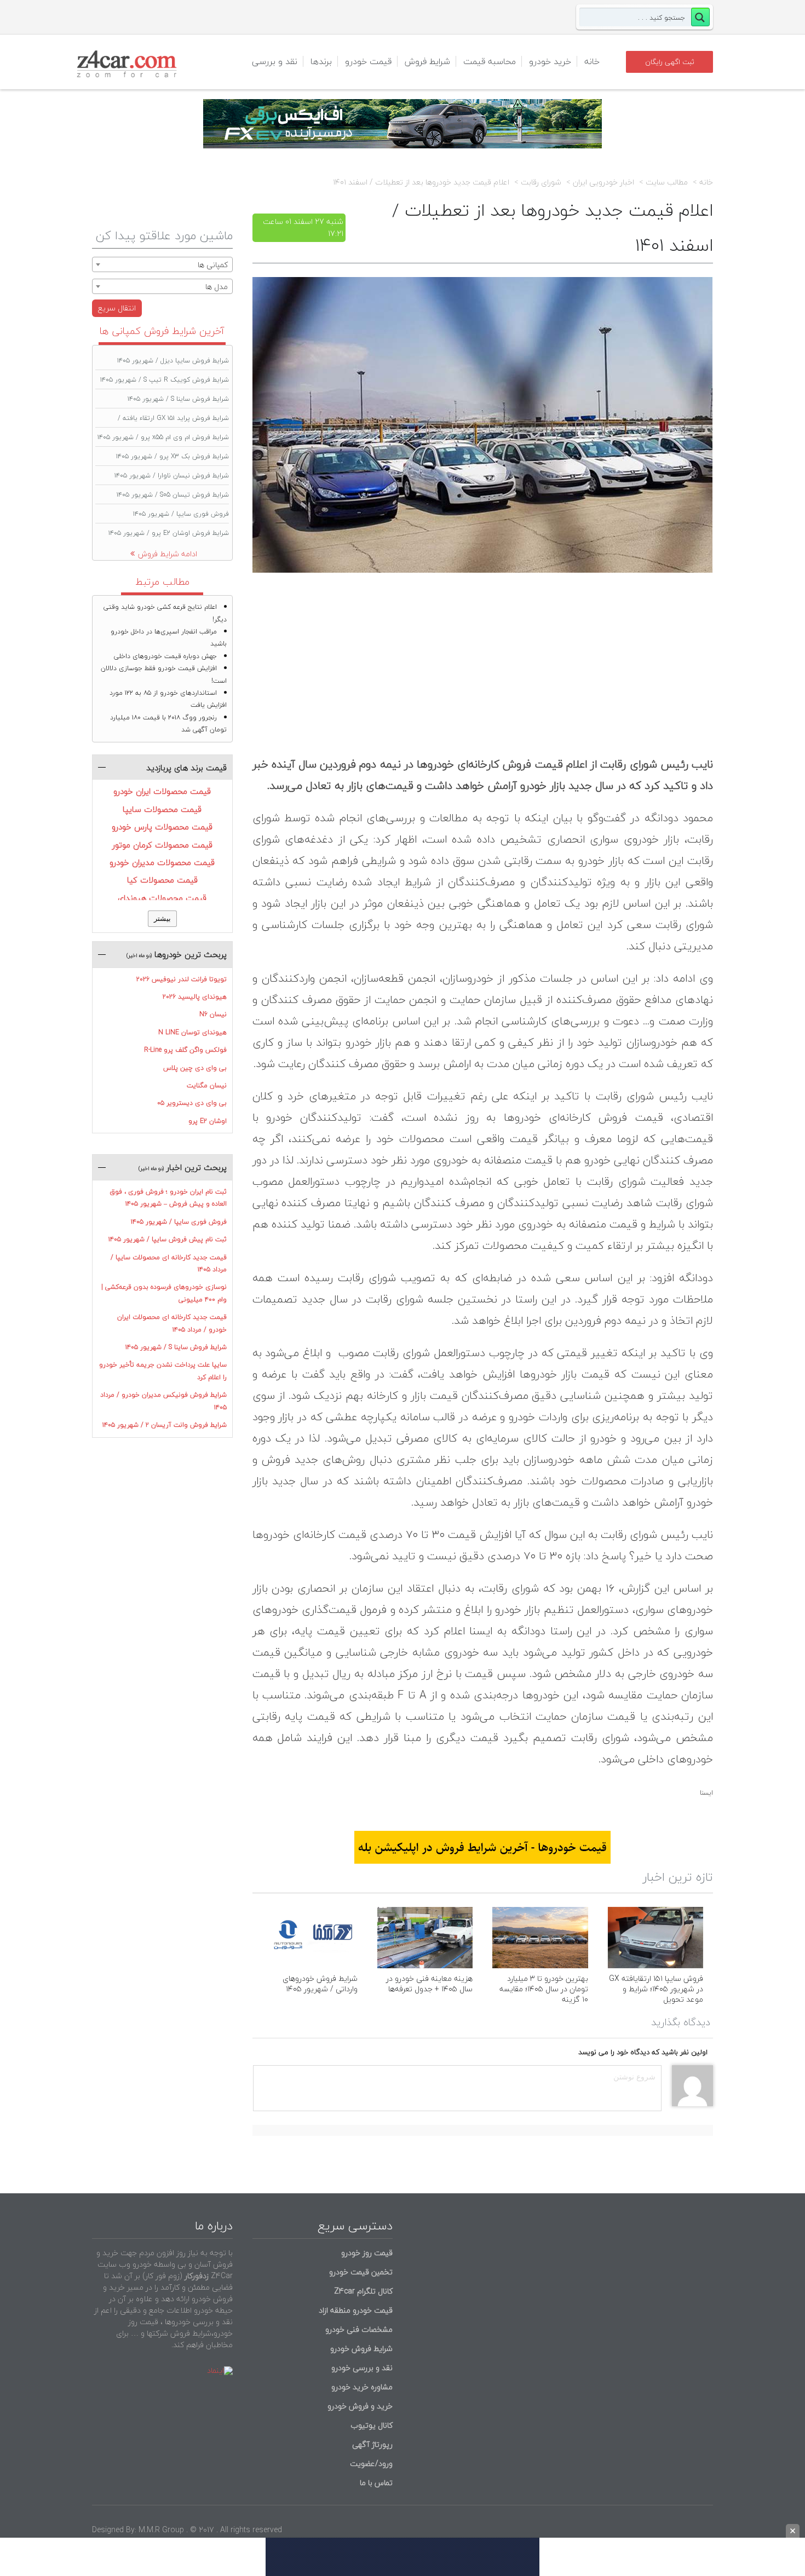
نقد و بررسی (275, 61)
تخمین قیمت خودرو (361, 2272)
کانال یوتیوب (370, 2425)
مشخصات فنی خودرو (358, 2329)
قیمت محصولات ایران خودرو (162, 791)
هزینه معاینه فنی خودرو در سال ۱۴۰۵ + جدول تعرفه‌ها (429, 1984)
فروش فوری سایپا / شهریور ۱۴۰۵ (181, 514)
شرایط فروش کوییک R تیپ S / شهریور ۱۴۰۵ (165, 380)
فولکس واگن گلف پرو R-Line (185, 1050)
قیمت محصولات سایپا (162, 809)
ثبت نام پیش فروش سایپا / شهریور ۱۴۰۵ (168, 1239)
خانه (592, 61)
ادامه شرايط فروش (168, 554)
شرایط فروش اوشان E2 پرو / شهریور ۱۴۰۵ (169, 533)
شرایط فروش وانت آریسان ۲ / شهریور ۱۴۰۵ (165, 1425)
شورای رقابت (541, 182)
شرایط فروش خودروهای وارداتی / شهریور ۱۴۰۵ (320, 1984)
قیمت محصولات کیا (162, 880)
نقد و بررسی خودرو (362, 2368)
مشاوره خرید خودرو (361, 2387)
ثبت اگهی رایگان (670, 62)
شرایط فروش (427, 61)
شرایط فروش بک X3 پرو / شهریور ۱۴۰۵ (173, 456)
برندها (321, 61)
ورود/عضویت (371, 2463)
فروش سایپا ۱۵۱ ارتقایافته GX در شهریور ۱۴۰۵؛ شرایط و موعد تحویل (656, 1989)
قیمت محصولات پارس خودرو (162, 827)
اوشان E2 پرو (208, 1121)
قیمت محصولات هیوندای (162, 898)
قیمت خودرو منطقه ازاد (356, 2310)
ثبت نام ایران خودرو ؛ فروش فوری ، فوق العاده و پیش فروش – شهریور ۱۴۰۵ (168, 1198)
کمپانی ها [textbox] (213, 265)
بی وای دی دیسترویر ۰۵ (192, 1103)
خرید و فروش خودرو (359, 2406)
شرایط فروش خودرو (361, 2349)
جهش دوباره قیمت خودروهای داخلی (165, 656)
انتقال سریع (117, 308)
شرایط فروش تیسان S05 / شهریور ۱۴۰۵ (173, 495)
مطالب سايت (667, 182)
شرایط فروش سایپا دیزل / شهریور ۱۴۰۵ (173, 361)
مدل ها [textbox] (217, 287)
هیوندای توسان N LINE (192, 1032)
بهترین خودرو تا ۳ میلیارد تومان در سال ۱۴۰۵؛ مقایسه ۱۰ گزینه (544, 1989)
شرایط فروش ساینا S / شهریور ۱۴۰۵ (178, 399)
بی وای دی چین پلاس (195, 1068)
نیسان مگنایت (207, 1085)
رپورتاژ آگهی (372, 2444)
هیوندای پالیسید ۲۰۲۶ (195, 997)
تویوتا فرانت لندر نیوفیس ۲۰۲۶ (182, 979)
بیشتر (162, 918)
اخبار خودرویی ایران (603, 182)
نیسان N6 (213, 1014)
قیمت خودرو (368, 61)
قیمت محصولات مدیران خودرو (162, 862)
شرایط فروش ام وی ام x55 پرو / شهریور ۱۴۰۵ (163, 437)
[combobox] (162, 264)
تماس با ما (376, 2483)
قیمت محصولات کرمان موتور (162, 845)
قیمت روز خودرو (367, 2253)
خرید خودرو (550, 61)
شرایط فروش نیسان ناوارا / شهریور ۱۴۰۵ (172, 476)
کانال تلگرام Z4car (363, 2291)
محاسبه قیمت (490, 61)
